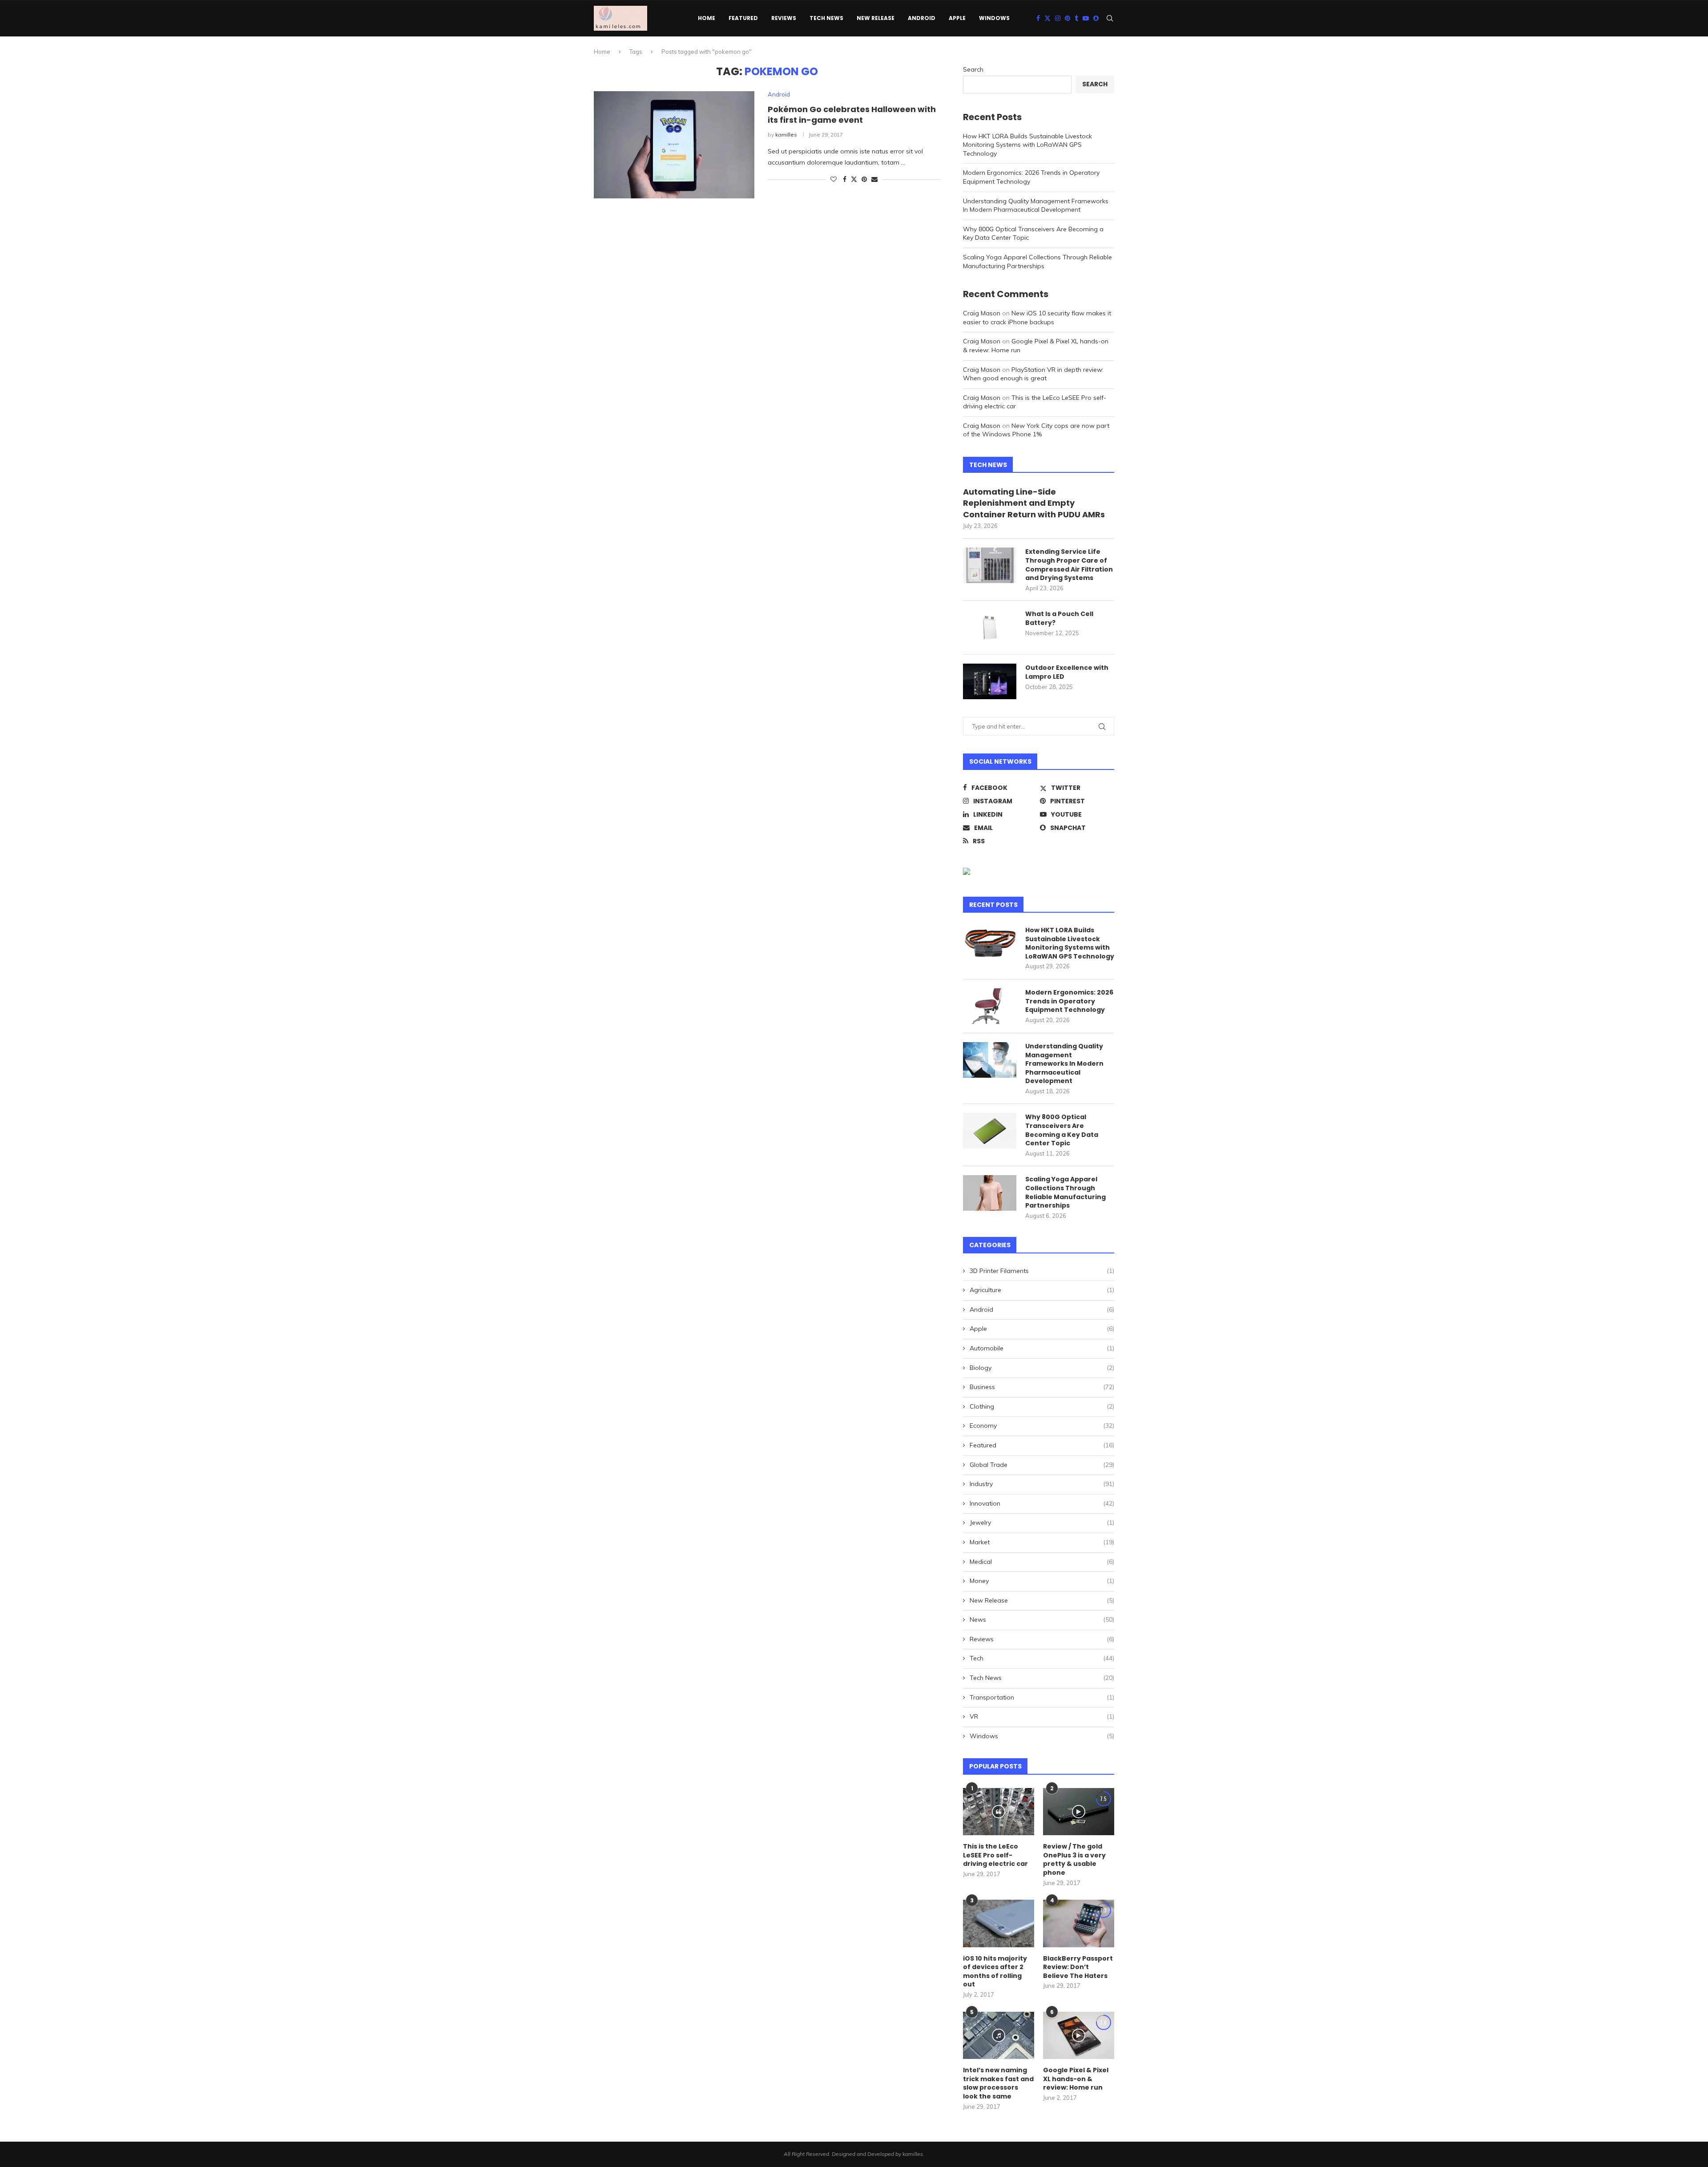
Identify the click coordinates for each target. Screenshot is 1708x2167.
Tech (1042, 1658)
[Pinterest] (1067, 18)
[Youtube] (1086, 18)
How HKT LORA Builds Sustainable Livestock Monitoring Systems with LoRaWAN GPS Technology (1027, 145)
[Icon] (999, 1812)
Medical (1042, 1562)
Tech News (826, 18)
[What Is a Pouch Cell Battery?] (990, 628)
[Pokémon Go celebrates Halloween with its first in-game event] (674, 145)
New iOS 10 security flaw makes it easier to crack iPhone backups (1037, 318)
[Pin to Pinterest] (864, 179)
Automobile (1042, 1348)
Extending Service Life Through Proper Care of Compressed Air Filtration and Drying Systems (1069, 565)
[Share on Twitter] (854, 179)
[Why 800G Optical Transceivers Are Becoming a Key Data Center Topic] (990, 1131)
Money (1042, 1581)
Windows (994, 18)
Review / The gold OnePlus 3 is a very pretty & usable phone (1074, 1860)
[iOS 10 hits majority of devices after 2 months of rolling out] (999, 1923)
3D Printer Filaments (1042, 1271)
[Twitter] (1047, 18)
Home (707, 18)
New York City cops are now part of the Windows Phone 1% (1036, 430)
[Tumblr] (1076, 18)
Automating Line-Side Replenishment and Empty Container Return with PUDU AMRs (1034, 503)
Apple (957, 18)
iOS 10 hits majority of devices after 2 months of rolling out (995, 1972)
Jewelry (1042, 1523)
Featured (743, 18)
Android (922, 18)
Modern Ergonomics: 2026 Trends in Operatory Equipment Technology (1069, 1001)
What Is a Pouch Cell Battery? (1059, 618)
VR (1042, 1716)
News (1042, 1619)
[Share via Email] (874, 179)
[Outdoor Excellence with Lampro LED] (990, 681)
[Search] (1110, 18)
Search (973, 69)
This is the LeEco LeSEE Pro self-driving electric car (995, 1855)
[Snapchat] (1096, 18)
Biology (1042, 1368)
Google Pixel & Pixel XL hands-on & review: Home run (1076, 2079)
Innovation (1042, 1503)
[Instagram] (1058, 18)
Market (1042, 1542)
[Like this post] (834, 179)
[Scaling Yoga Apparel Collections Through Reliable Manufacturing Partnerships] (990, 1193)
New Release (876, 18)
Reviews (784, 18)
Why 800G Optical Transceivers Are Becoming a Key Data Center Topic (1062, 1130)
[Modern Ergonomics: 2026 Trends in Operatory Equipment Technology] (990, 1006)
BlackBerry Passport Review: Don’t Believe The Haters (1078, 1967)
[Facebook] (1038, 18)
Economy (1042, 1426)
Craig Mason (982, 313)
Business (1042, 1387)
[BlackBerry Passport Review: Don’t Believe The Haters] (1079, 1923)
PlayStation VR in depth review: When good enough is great (1033, 374)
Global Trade (1042, 1465)
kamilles (786, 135)
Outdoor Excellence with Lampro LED (1067, 672)
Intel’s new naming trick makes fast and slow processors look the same (998, 2083)
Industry (1042, 1484)
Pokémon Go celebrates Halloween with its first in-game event (852, 115)
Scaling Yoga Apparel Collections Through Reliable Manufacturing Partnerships (1037, 262)
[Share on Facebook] (845, 179)
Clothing (1042, 1406)
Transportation (1042, 1697)
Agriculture (1042, 1290)
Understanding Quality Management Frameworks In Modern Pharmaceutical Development (1036, 205)
